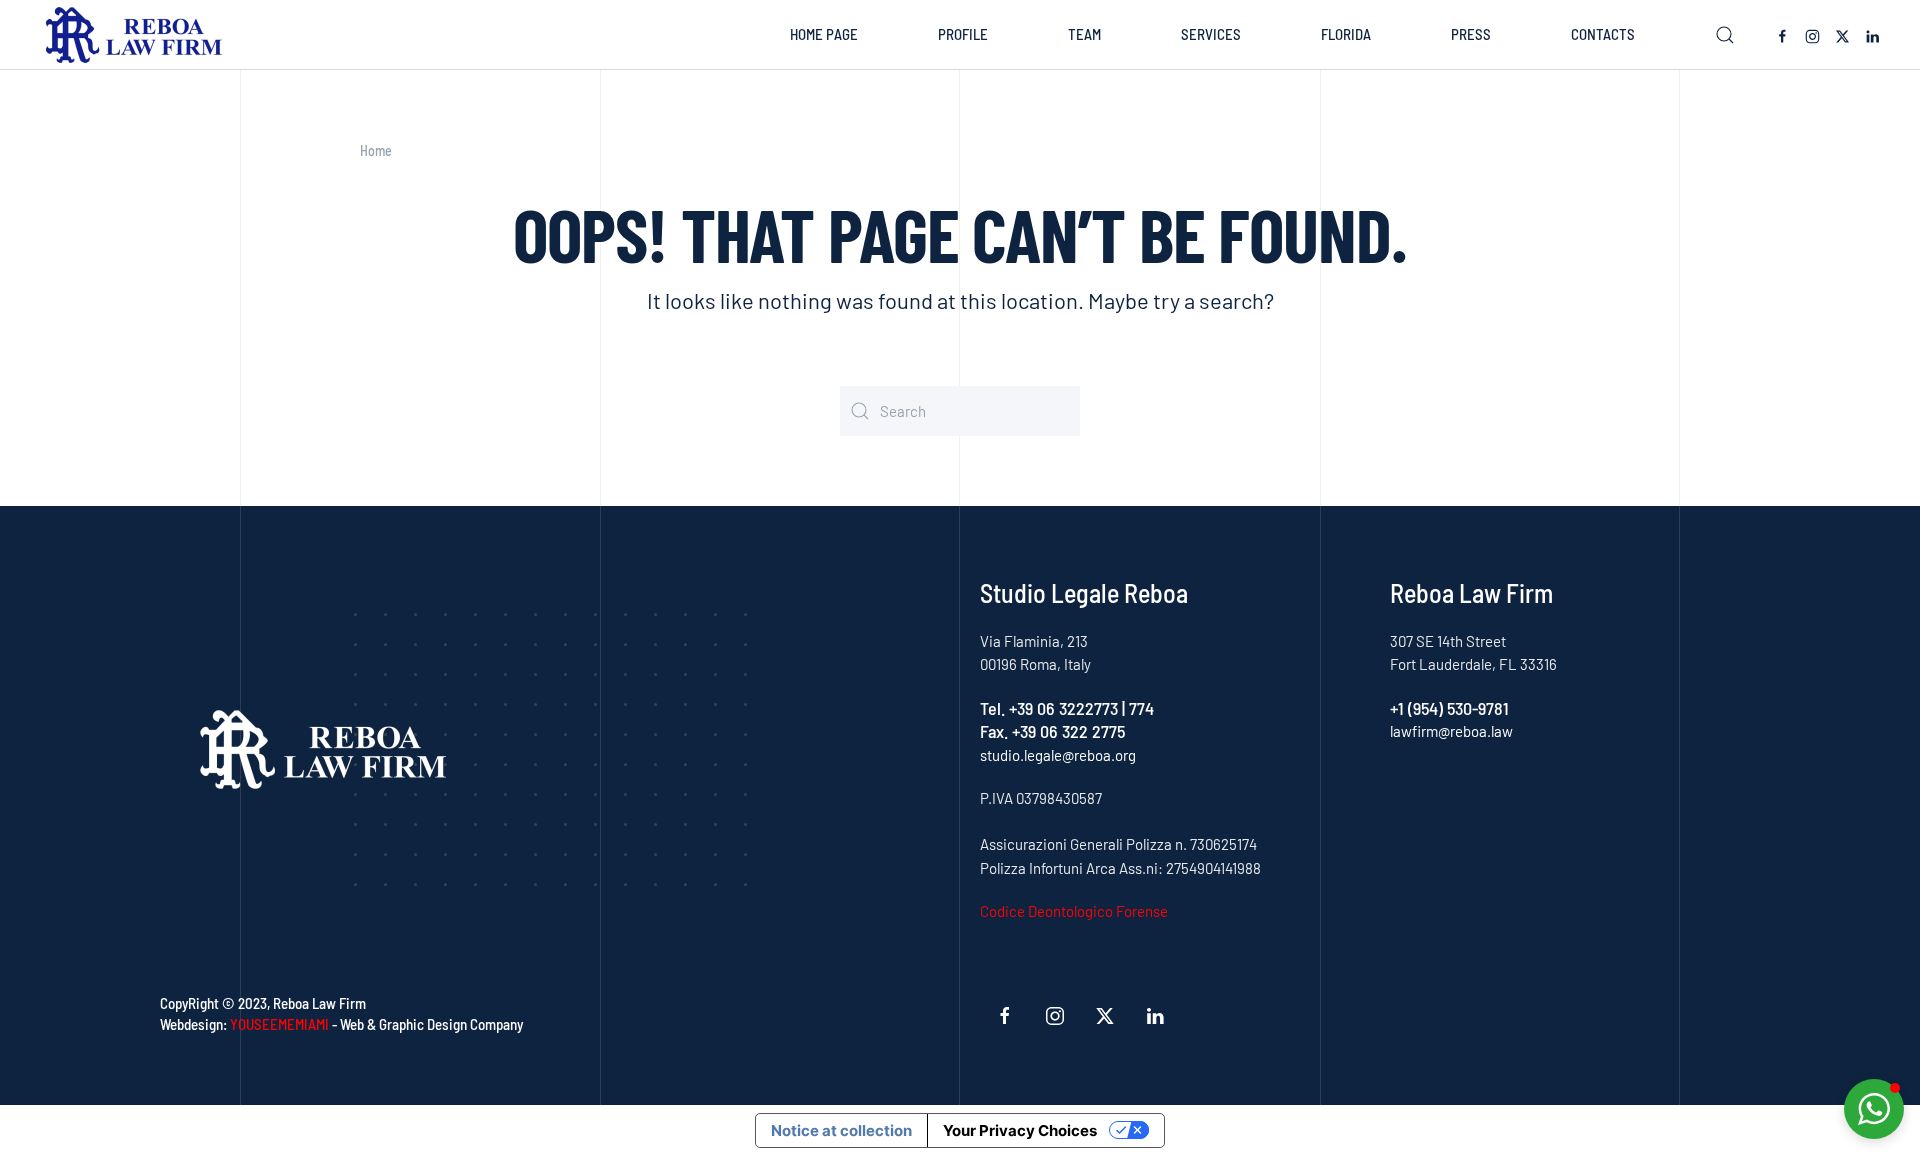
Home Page (824, 34)
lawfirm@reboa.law (1451, 731)
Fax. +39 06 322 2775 (1052, 731)
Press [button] (1471, 34)
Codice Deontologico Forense (1074, 911)
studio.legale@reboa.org (1058, 755)
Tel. (994, 708)
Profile (963, 34)
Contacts (1603, 34)
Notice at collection (841, 1130)
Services (1211, 34)
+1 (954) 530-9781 (1449, 708)
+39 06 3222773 (1063, 708)
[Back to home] (138, 35)
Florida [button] (1346, 34)
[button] (1725, 35)
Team (1084, 34)
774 (1141, 708)
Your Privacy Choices (1020, 1130)
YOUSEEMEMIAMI (279, 1024)
